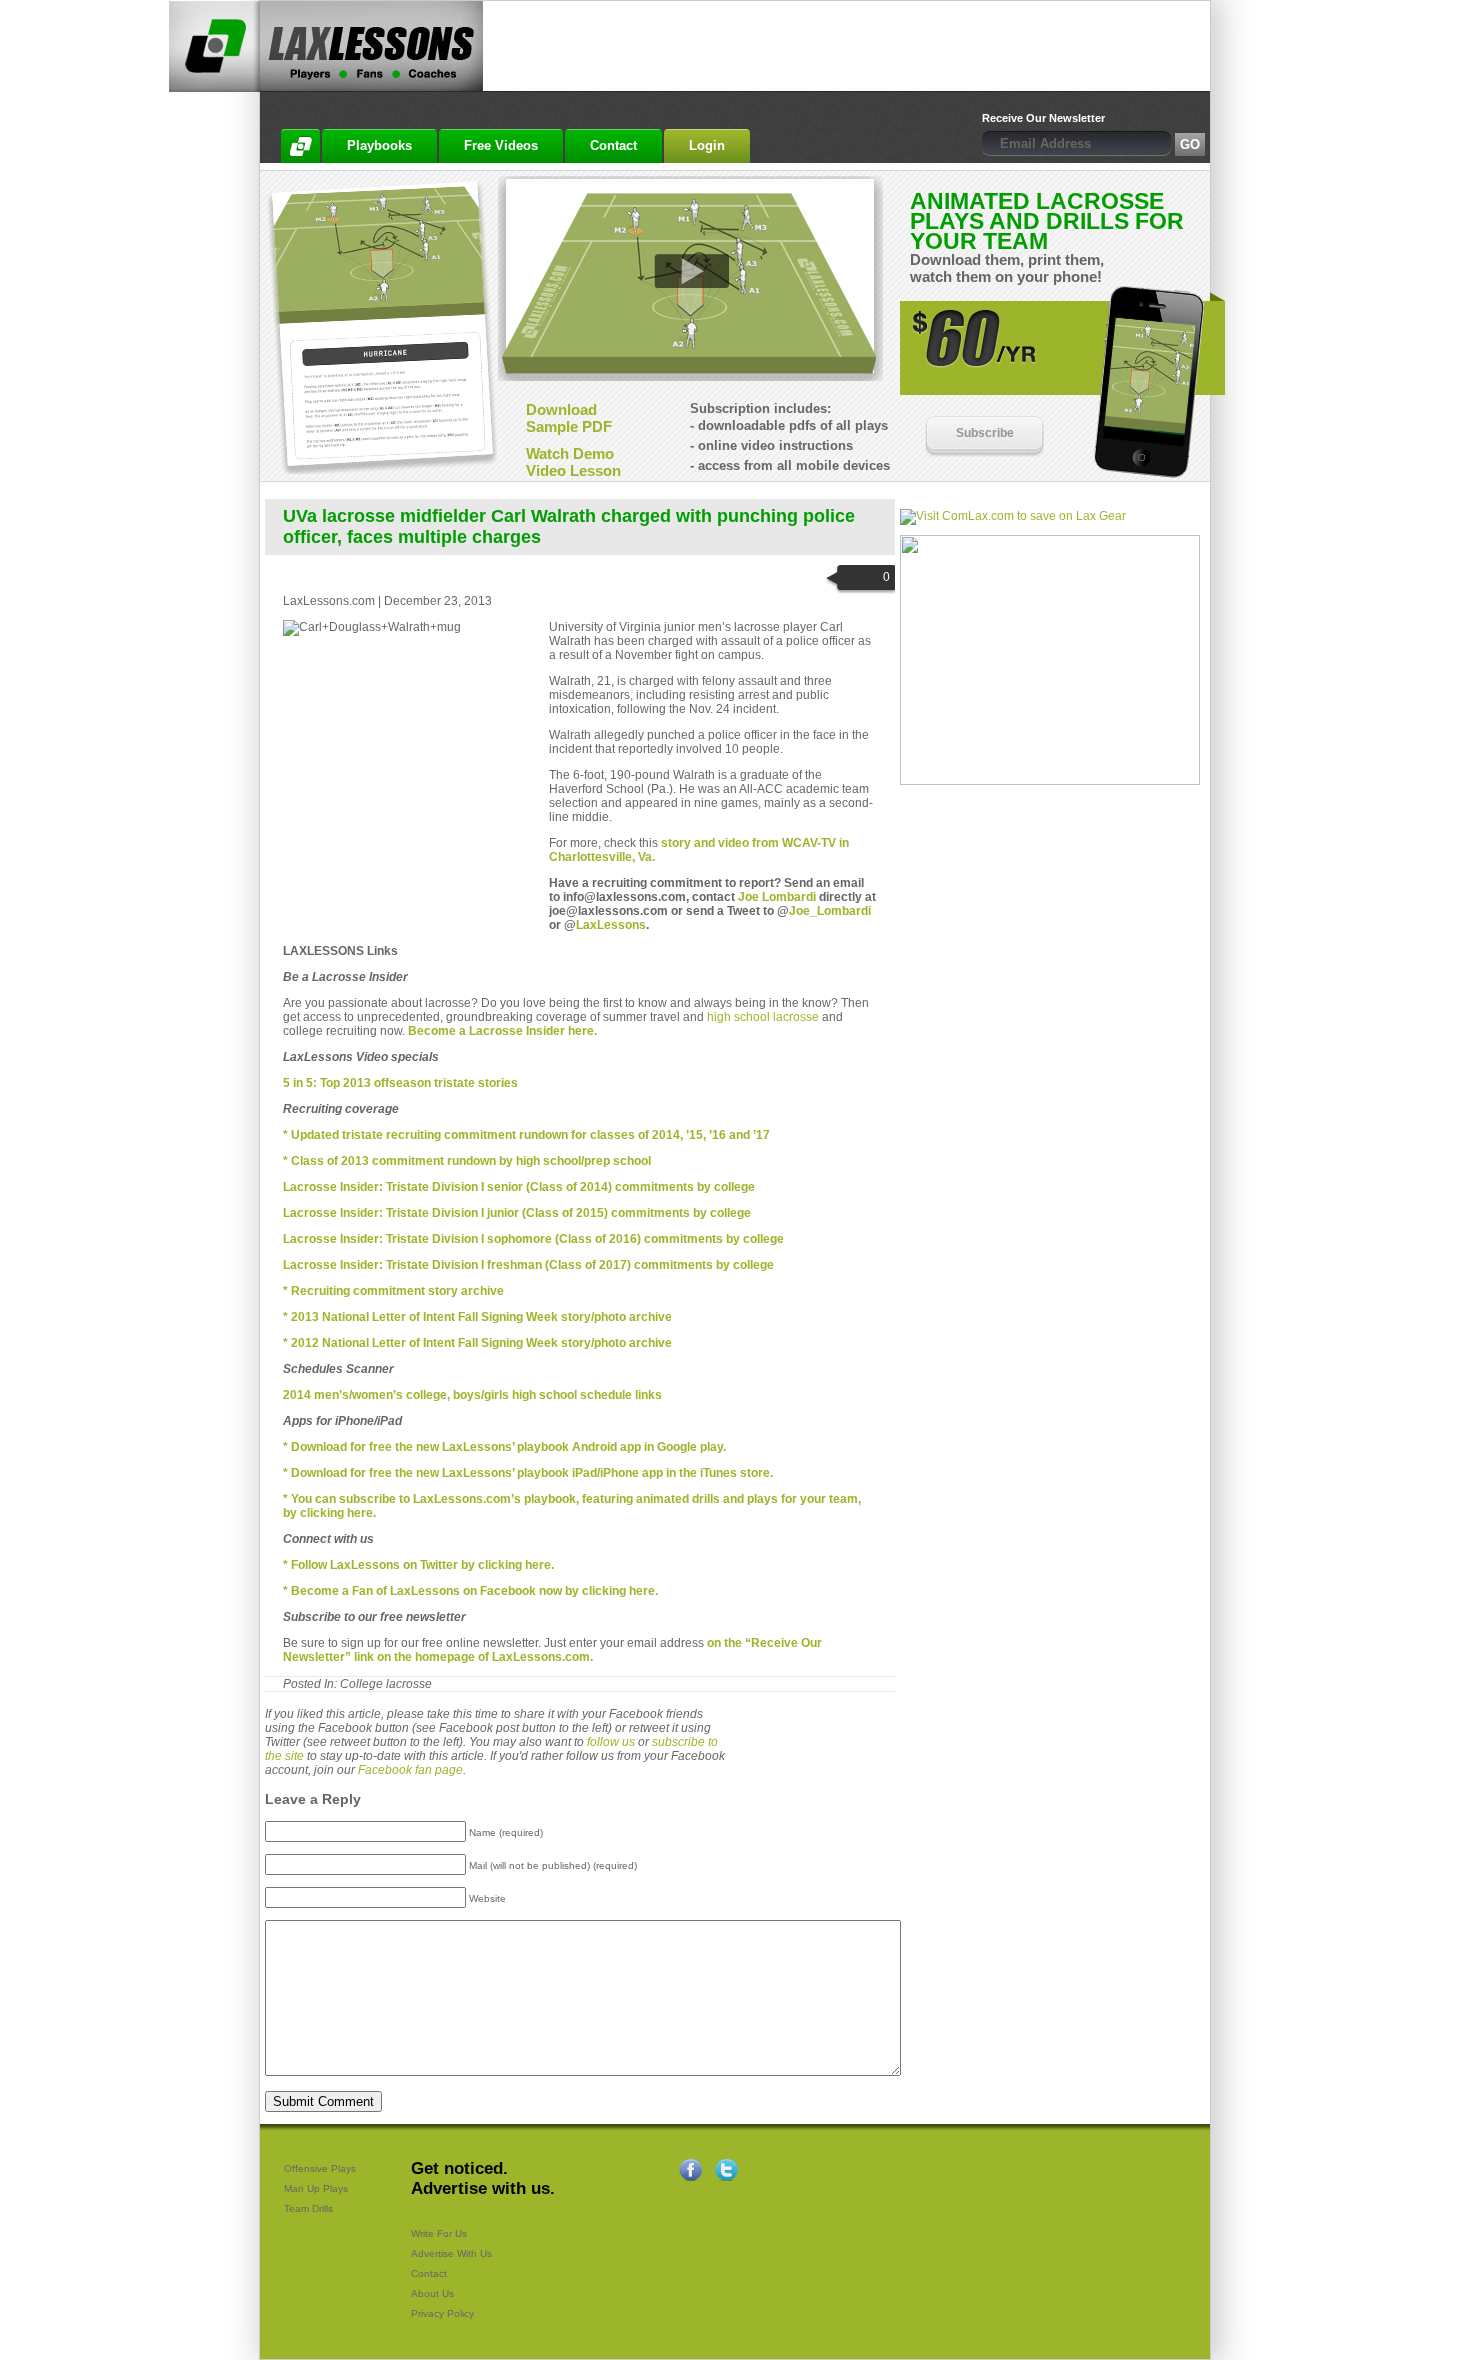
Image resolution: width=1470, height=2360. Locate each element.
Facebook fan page (410, 1770)
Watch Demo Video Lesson (573, 462)
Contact (429, 2273)
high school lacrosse (763, 1017)
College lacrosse (386, 1684)
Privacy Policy (442, 2313)
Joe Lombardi (777, 897)
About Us (432, 2293)
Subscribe (985, 433)
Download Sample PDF (569, 418)
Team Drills (308, 2208)
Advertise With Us (451, 2253)
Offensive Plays (320, 2168)
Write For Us (439, 2233)
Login (707, 145)
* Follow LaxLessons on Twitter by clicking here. (418, 1565)
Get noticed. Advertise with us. (483, 2178)
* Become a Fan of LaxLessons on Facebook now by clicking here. (470, 1591)
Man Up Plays (316, 2188)
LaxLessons (611, 925)
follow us (611, 1742)
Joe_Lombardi (830, 911)
